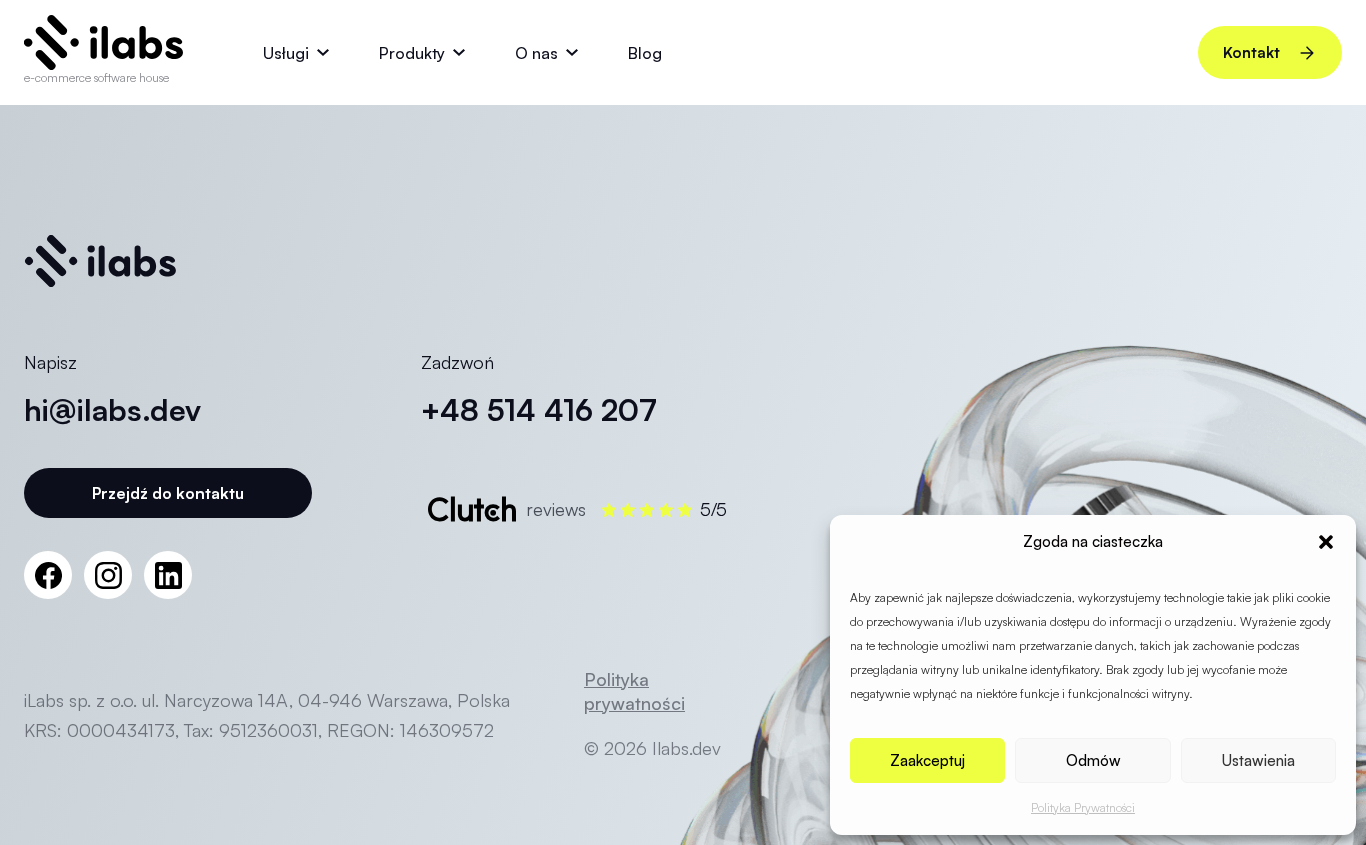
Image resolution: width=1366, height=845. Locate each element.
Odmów (1093, 760)
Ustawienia (1258, 760)
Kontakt (1251, 52)
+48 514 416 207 (539, 410)
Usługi (286, 53)
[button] (1326, 542)
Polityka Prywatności (1083, 807)
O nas (536, 53)
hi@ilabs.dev (112, 410)
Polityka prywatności (634, 691)
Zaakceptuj (927, 760)
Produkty (412, 53)
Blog (645, 53)
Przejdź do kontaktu (168, 493)
